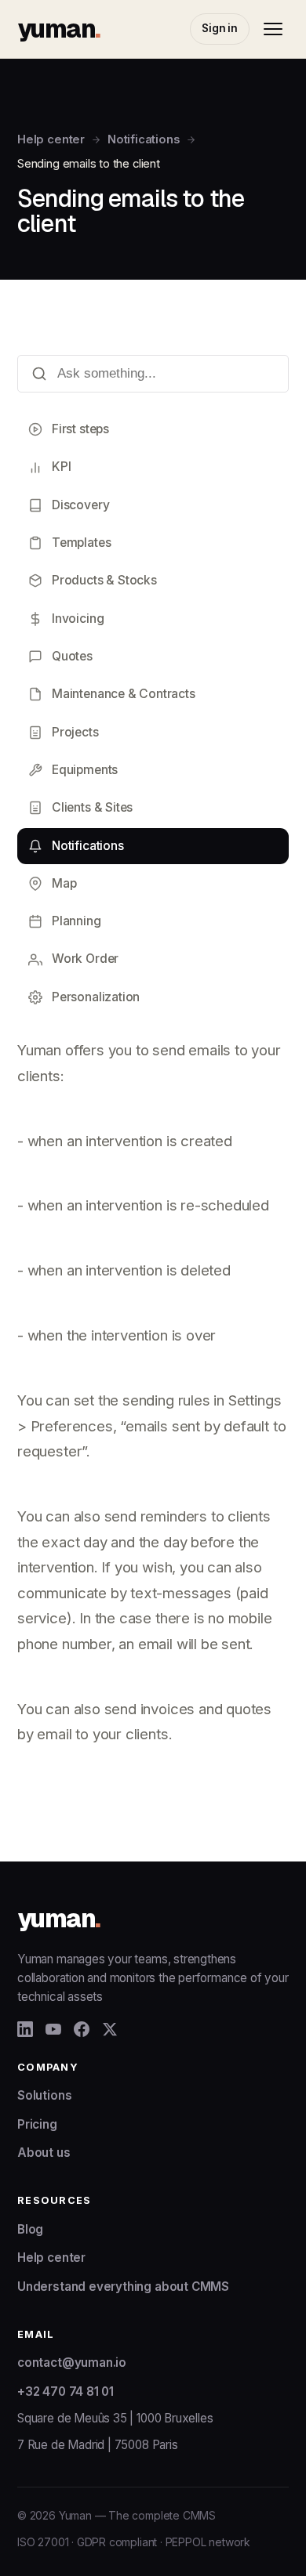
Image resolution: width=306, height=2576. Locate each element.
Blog (30, 2229)
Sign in (220, 28)
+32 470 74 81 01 (66, 2391)
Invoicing (78, 619)
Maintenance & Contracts (124, 694)
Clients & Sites (92, 807)
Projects (75, 732)
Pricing (37, 2124)
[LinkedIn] (25, 2029)
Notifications (144, 139)
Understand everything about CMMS (123, 2287)
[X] (110, 2029)
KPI (61, 467)
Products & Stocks (104, 580)
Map (64, 883)
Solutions (44, 2095)
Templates (81, 543)
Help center (51, 139)
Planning (76, 921)
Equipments (85, 770)
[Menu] (273, 29)
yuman (58, 29)
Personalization (96, 997)
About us (44, 2153)
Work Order (85, 959)
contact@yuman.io (72, 2363)
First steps (80, 429)
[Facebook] (82, 2029)
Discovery (80, 505)
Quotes (72, 656)
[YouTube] (53, 2029)
